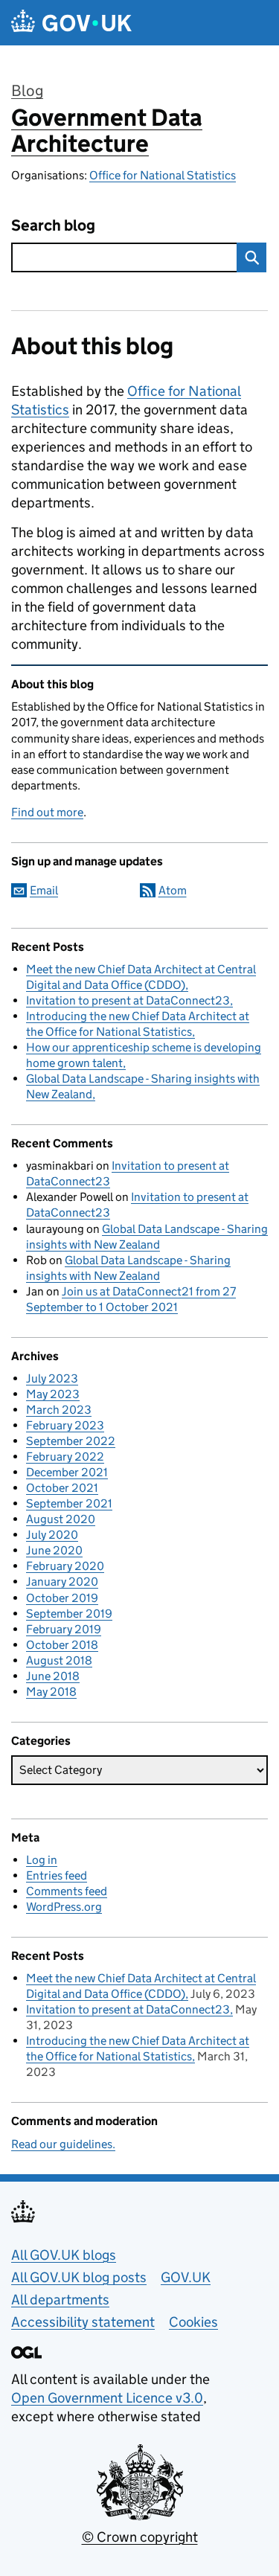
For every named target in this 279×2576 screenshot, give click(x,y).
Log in (42, 1860)
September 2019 (69, 1614)
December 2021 (67, 1472)
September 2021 (69, 1503)
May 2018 (51, 1692)
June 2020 (54, 1550)
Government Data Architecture (107, 131)
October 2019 (62, 1598)
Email (44, 890)
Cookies (193, 2322)
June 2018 (53, 1676)
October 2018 (62, 1645)
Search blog (53, 226)
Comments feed (67, 1891)
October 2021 (62, 1488)
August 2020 (61, 1519)
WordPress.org (64, 1907)
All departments (60, 2300)
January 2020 (62, 1582)
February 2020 (65, 1566)
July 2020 (52, 1535)
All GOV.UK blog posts (79, 2277)
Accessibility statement (83, 2322)
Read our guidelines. (63, 2144)
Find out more (47, 812)
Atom (173, 890)
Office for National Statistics (163, 175)
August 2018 (59, 1660)
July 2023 (52, 1378)
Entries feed (57, 1875)
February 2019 (64, 1629)
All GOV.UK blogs (64, 2255)
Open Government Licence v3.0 (107, 2398)
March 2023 (59, 1410)
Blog (27, 91)
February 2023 (65, 1425)
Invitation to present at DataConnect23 (128, 1000)
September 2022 (71, 1441)
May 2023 (53, 1394)
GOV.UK (186, 2277)
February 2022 (65, 1457)
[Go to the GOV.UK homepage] (71, 23)
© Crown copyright (140, 2537)
